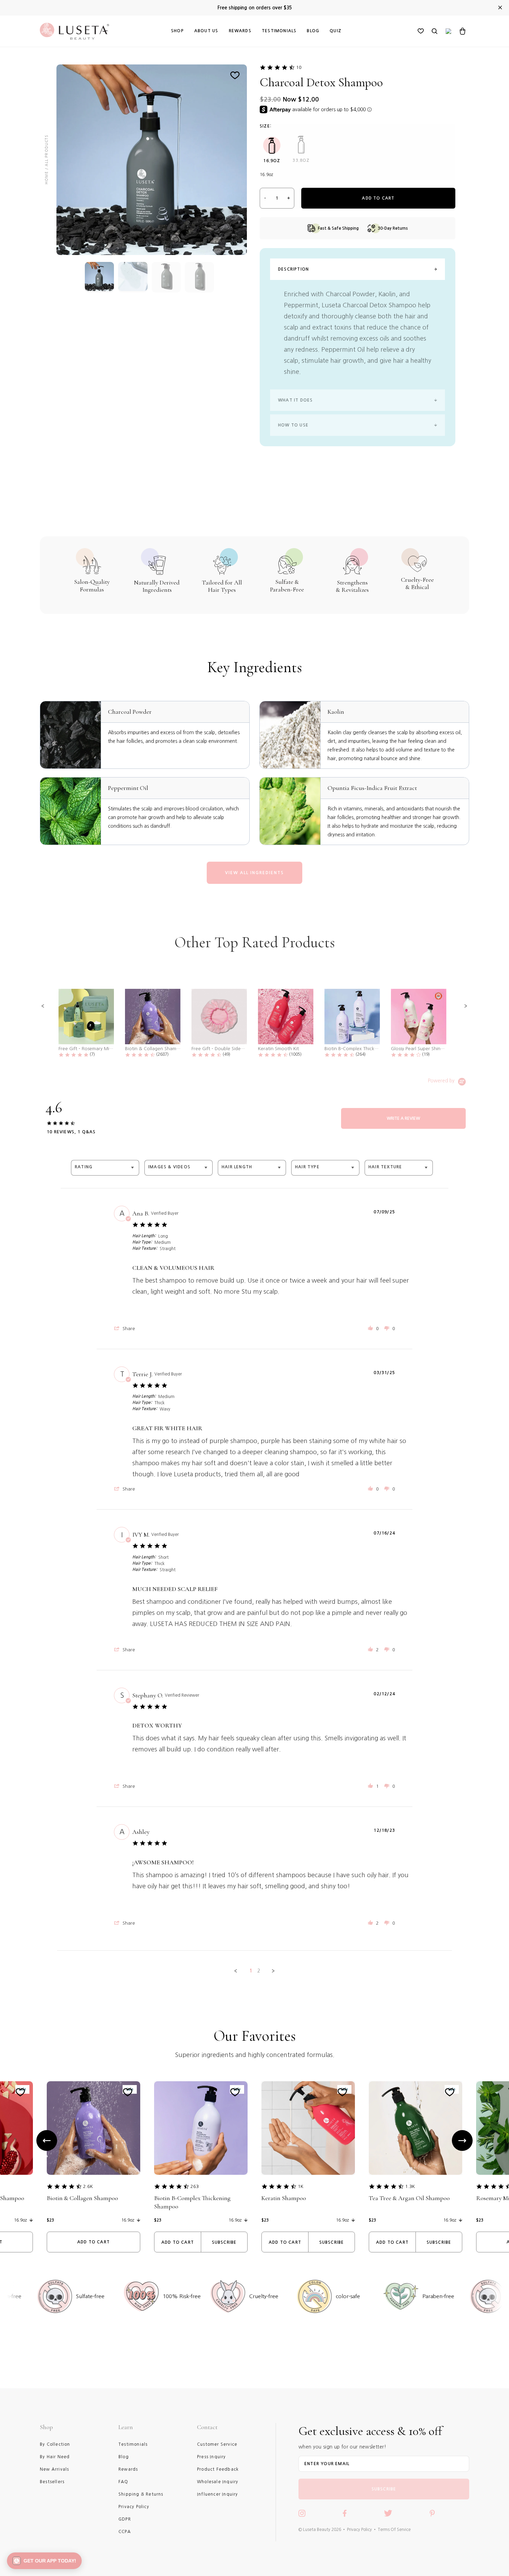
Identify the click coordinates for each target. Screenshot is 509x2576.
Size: (266, 126)
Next (462, 2140)
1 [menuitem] (251, 1971)
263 (195, 2186)
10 (299, 67)
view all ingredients (254, 873)
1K (301, 2186)
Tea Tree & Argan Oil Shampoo (409, 2198)
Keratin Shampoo (284, 2198)
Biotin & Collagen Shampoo (82, 2198)
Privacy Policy (359, 2530)
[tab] (403, 1118)
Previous (47, 2140)
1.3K (410, 2186)
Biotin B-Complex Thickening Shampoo (192, 2202)
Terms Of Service (394, 2530)
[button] (43, 1006)
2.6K (88, 2186)
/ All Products (46, 152)
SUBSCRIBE (384, 2489)
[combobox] (105, 1168)
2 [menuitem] (259, 1971)
